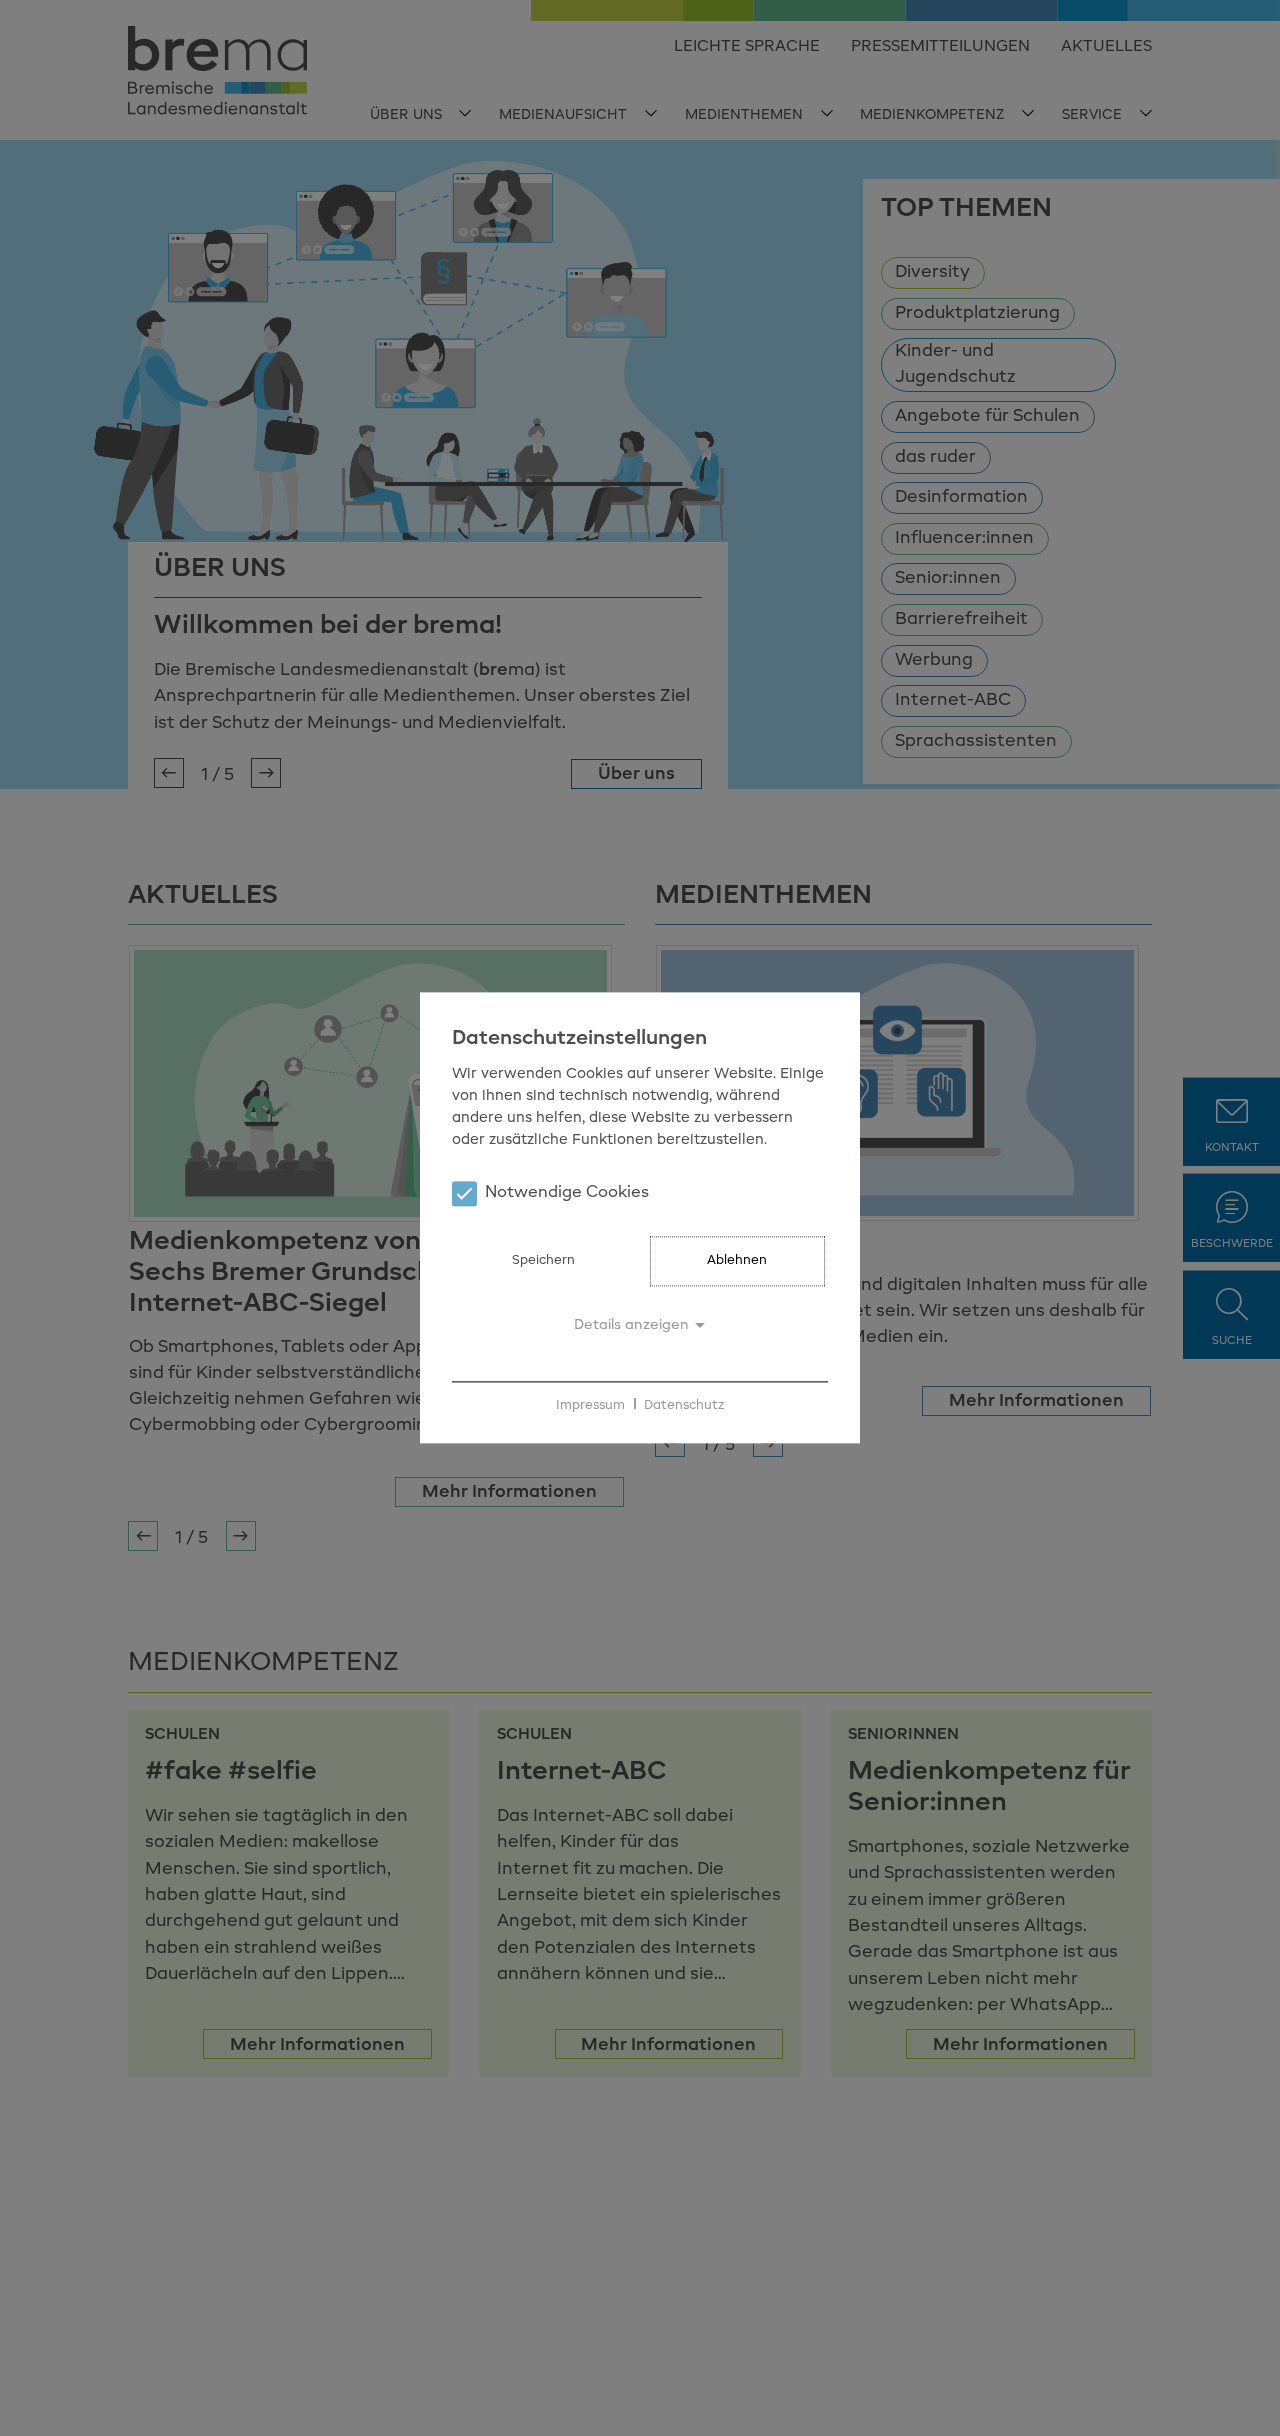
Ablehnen (737, 1261)
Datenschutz (684, 1405)
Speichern (543, 1261)
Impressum (590, 1405)
